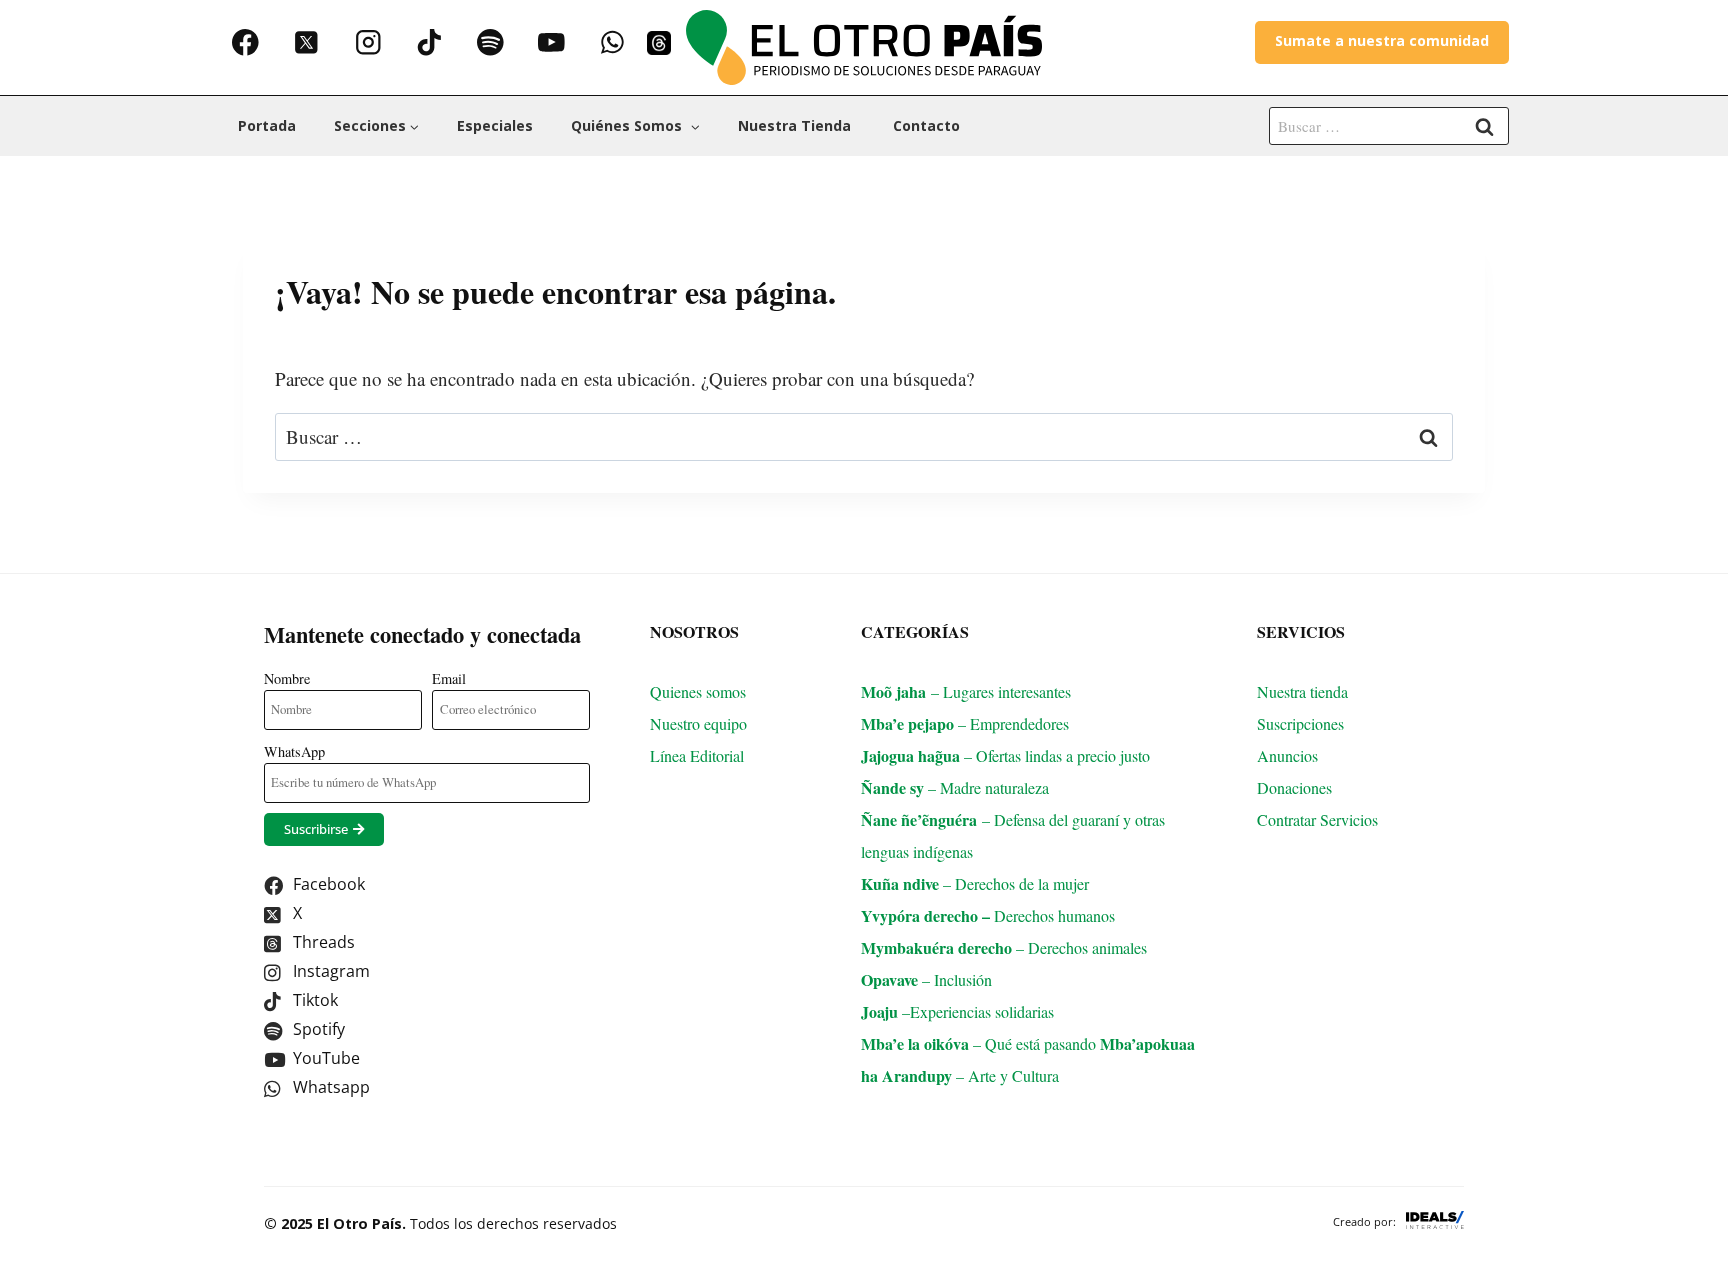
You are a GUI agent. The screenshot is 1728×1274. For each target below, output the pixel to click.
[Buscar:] (1389, 124)
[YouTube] (551, 42)
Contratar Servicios (1320, 819)
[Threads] (659, 43)
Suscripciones (1300, 723)
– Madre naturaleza (955, 787)
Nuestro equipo (698, 723)
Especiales (495, 125)
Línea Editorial (699, 755)
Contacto (926, 125)
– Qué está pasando (980, 1043)
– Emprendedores (965, 723)
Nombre (287, 678)
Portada (267, 125)
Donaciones (1294, 787)
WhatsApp (294, 751)
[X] (306, 42)
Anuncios (1287, 755)
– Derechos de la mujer (975, 883)
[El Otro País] (864, 47)
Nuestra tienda (796, 125)
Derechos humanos (999, 915)
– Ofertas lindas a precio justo (1005, 755)
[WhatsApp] (612, 42)
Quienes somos (698, 691)
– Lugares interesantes (966, 691)
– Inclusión (926, 979)
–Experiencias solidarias (957, 1011)
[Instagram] (367, 42)
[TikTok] (428, 42)
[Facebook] (245, 42)
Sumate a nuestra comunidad (1382, 40)
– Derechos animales (1004, 947)
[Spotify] (490, 42)
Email (449, 678)
